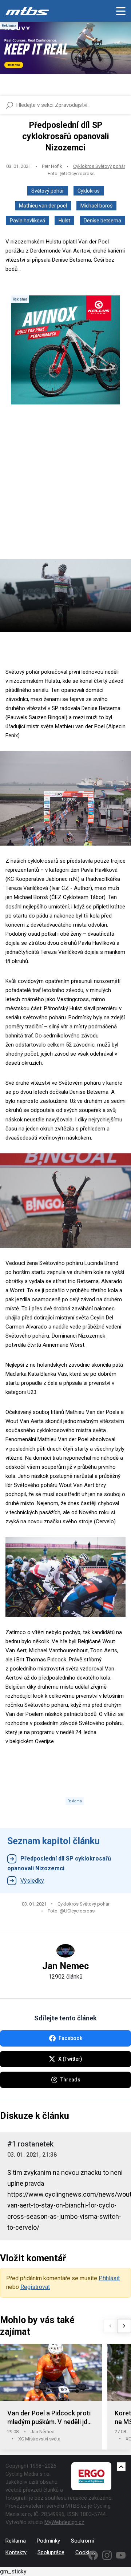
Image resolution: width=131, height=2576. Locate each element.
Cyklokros (89, 191)
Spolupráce (51, 2552)
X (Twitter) (70, 2059)
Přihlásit (109, 2278)
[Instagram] (107, 2555)
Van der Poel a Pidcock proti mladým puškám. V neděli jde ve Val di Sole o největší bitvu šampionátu (50, 2418)
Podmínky (48, 2541)
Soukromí (82, 2541)
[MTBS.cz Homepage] (27, 11)
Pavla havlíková (27, 221)
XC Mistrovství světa (39, 2439)
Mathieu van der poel (43, 206)
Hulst (64, 221)
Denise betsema (102, 221)
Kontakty (16, 2552)
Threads (70, 2080)
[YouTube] (121, 2555)
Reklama (16, 2541)
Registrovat (35, 2287)
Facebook (70, 2038)
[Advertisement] (65, 488)
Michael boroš (96, 206)
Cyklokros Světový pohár (99, 166)
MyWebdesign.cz (64, 2522)
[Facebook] (93, 2555)
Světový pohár (48, 191)
